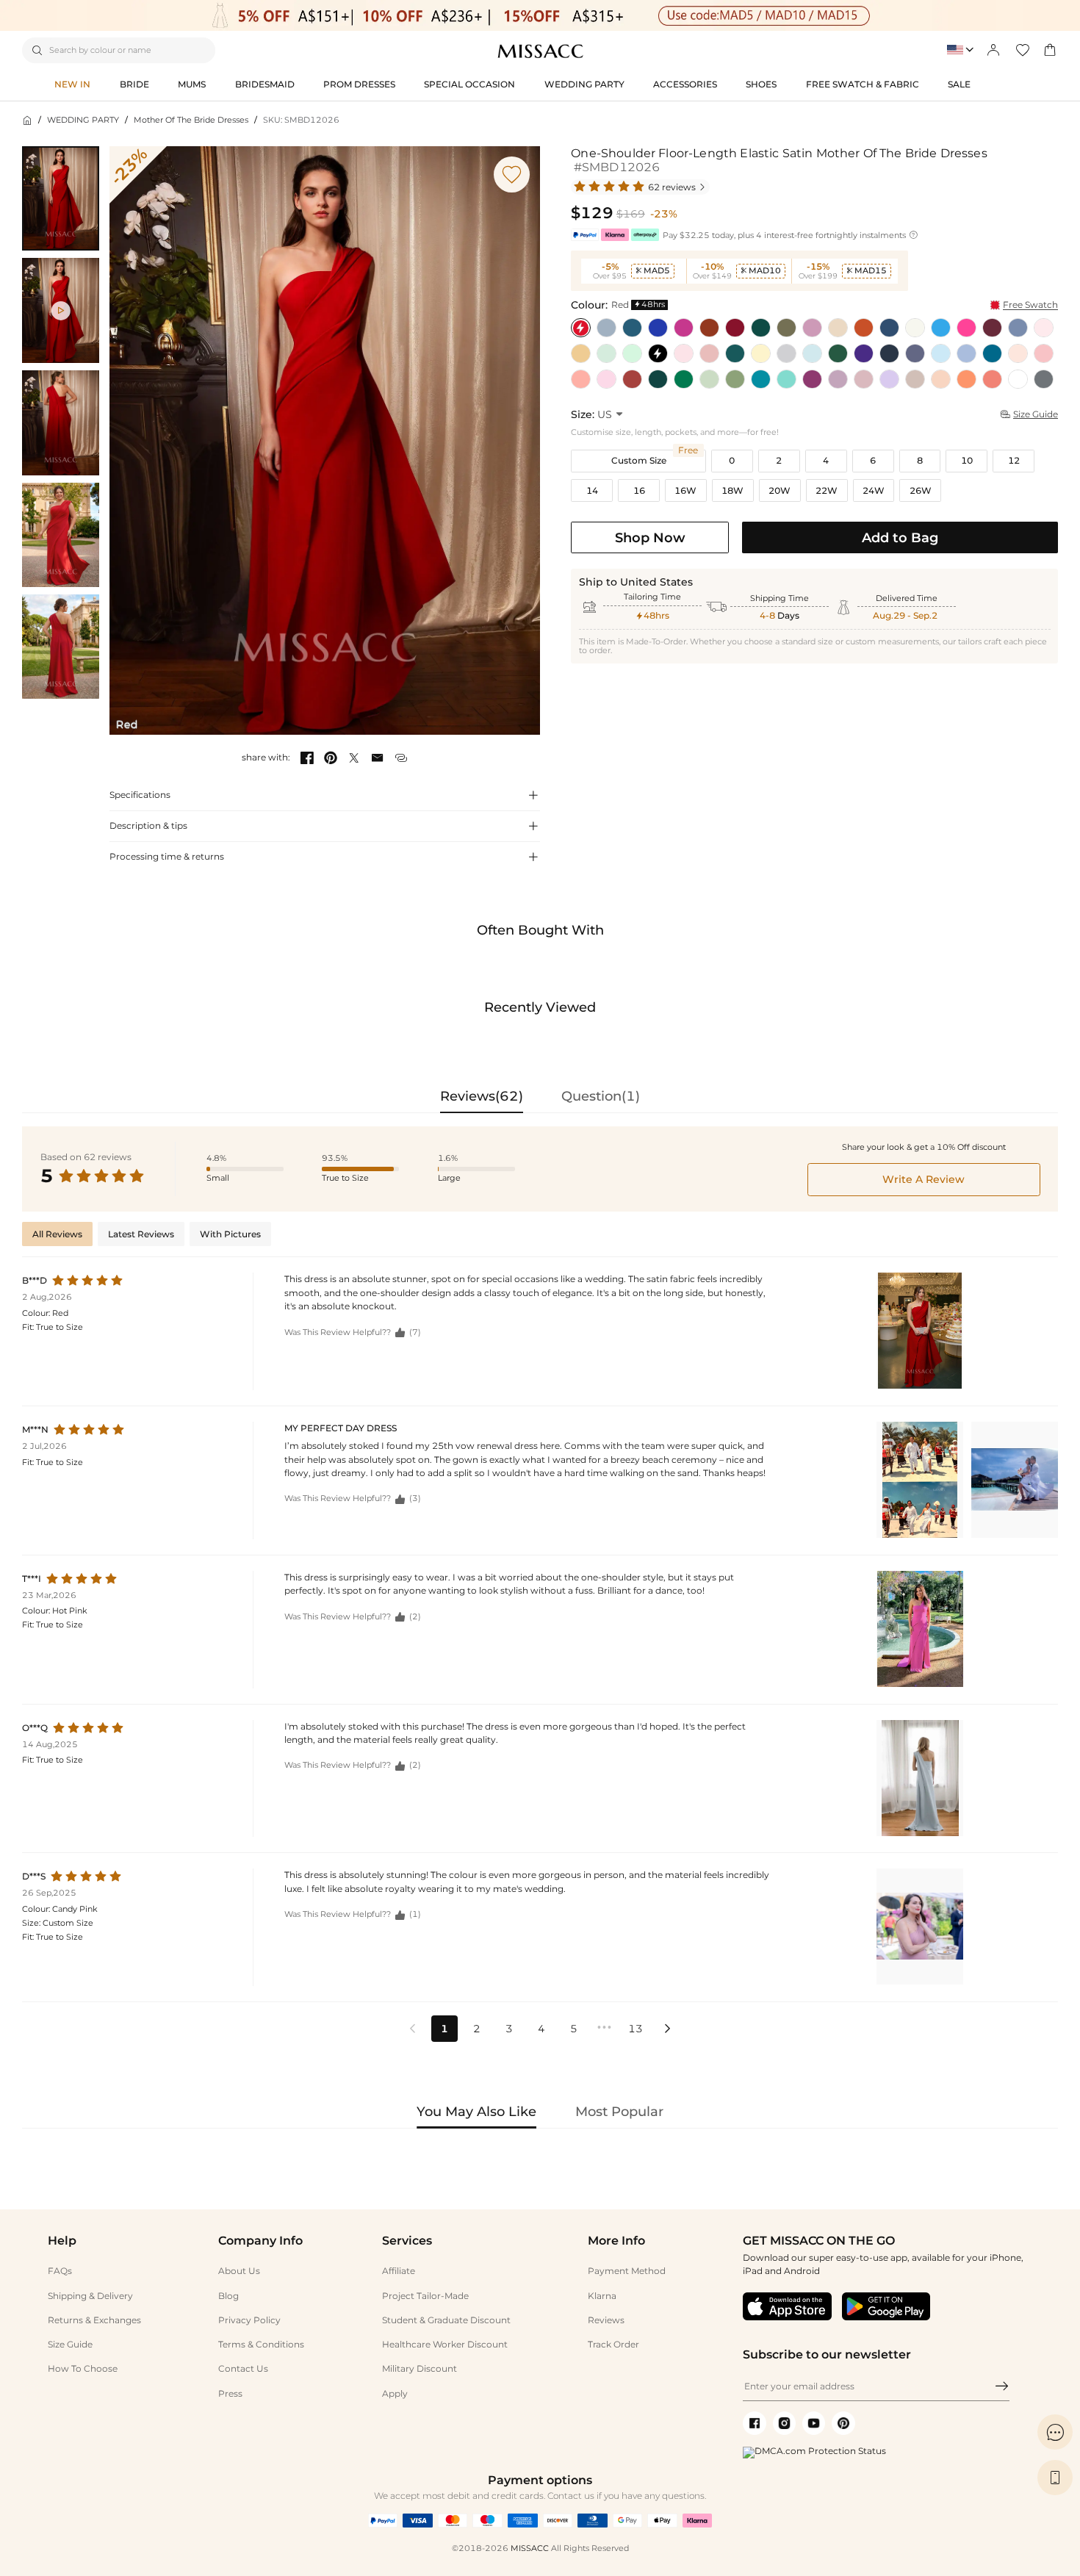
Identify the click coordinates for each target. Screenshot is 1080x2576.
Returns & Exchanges (94, 2320)
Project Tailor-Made (425, 2296)
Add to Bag (900, 537)
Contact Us (243, 2368)
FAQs (60, 2271)
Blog (228, 2296)
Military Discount (420, 2368)
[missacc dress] (540, 15)
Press (230, 2393)
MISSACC (530, 2548)
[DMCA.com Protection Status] (814, 2451)
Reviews (606, 2320)
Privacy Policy (249, 2320)
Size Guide (70, 2344)
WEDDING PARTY (83, 120)
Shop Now (650, 537)
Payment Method (627, 2271)
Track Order (613, 2344)
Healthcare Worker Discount (445, 2344)
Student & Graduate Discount (446, 2320)
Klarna (602, 2296)
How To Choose (83, 2368)
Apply (395, 2393)
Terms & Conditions (261, 2344)
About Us (239, 2271)
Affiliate (399, 2271)
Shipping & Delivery (90, 2296)
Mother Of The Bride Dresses (191, 120)
